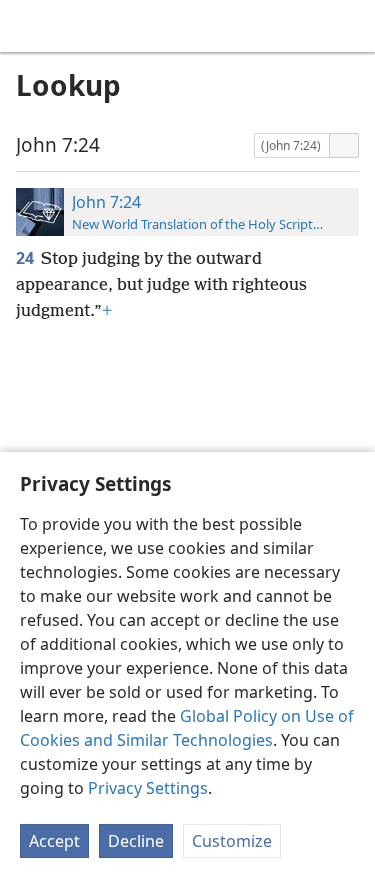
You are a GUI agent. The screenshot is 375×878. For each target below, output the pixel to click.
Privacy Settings (148, 788)
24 (26, 258)
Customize (232, 841)
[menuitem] (30, 26)
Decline (136, 841)
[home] (30, 26)
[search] (350, 26)
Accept (54, 841)
